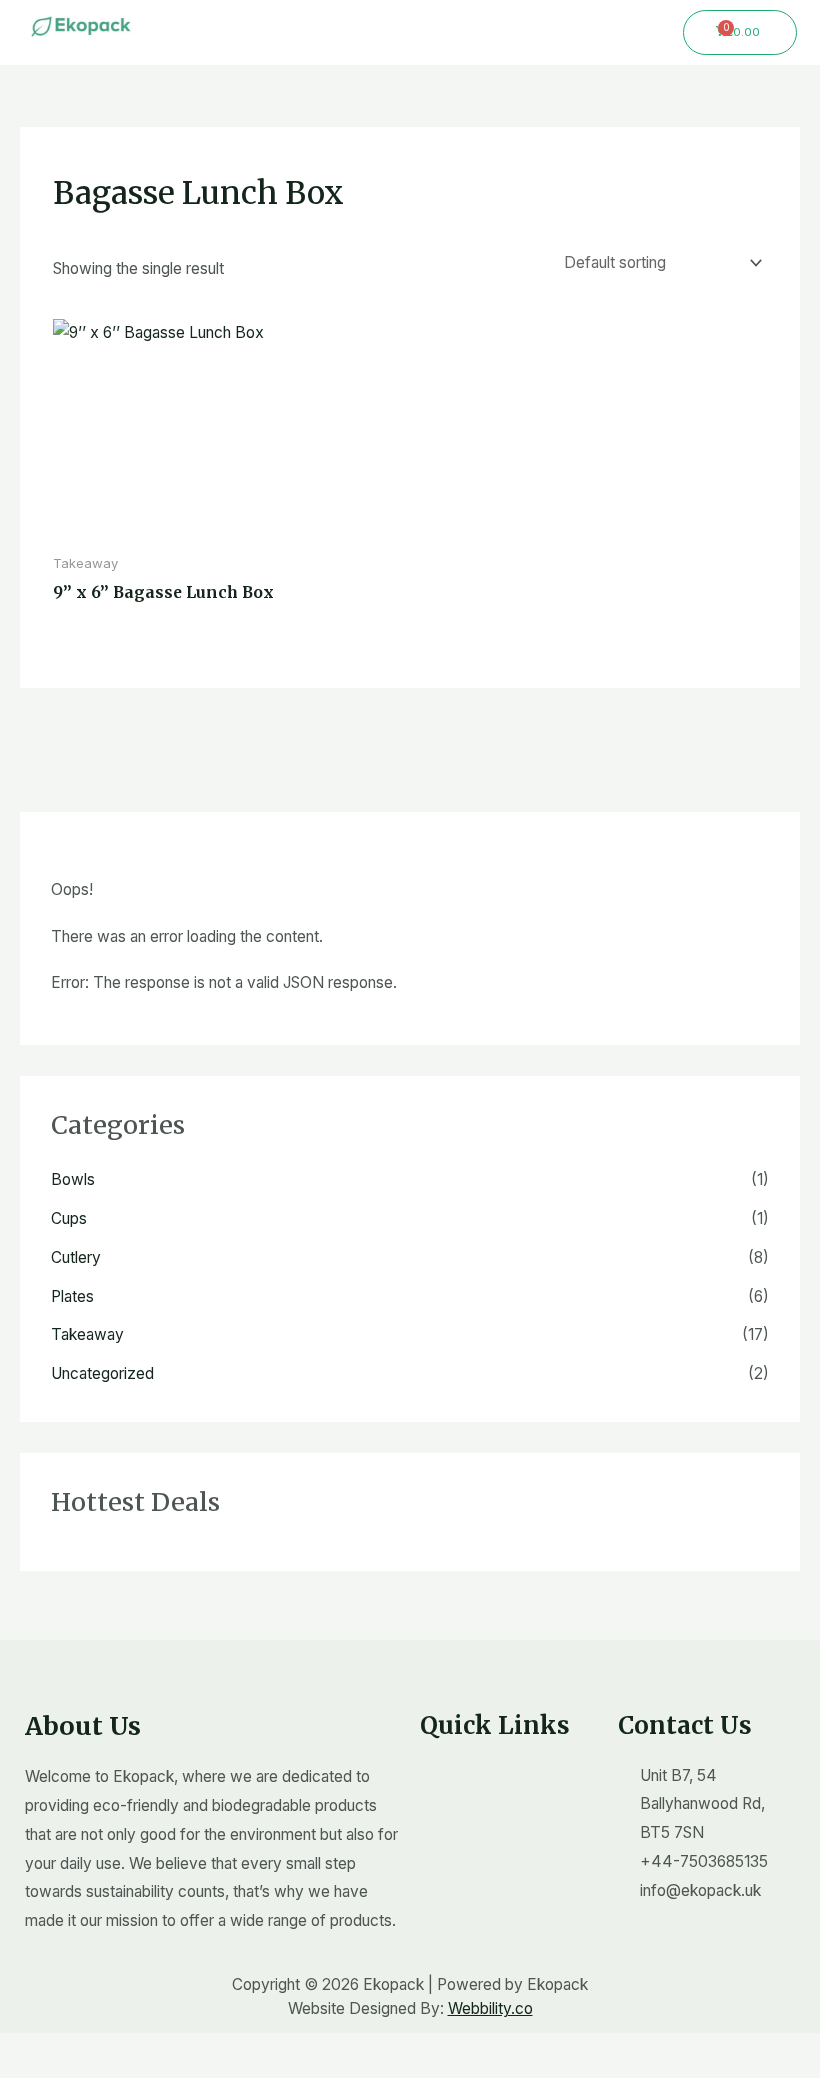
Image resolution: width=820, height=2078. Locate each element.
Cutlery (76, 1257)
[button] (410, 29)
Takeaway (87, 1334)
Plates (72, 1296)
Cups (69, 1218)
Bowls (73, 1179)
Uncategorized (102, 1373)
